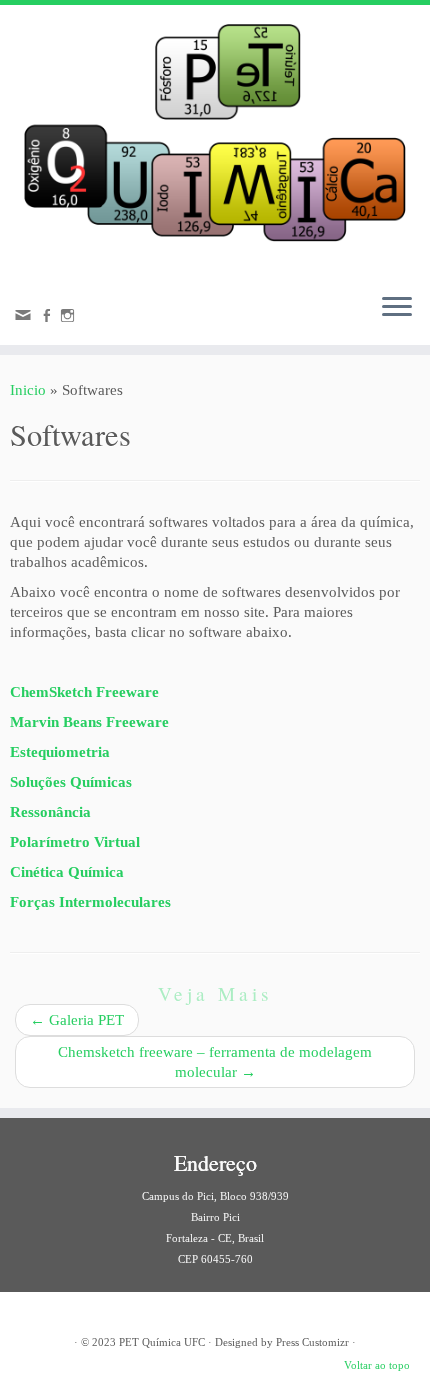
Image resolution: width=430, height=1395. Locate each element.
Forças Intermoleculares (90, 902)
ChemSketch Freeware (84, 692)
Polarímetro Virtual (75, 842)
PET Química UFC (162, 1342)
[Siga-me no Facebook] (49, 318)
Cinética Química (67, 872)
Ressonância (50, 812)
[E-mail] (26, 320)
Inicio (28, 390)
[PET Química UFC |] (215, 141)
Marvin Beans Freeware (89, 722)
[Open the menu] (397, 309)
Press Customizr (312, 1342)
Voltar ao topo (377, 1365)
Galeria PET (77, 1020)
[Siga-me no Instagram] (70, 318)
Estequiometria (60, 752)
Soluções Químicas (71, 782)
